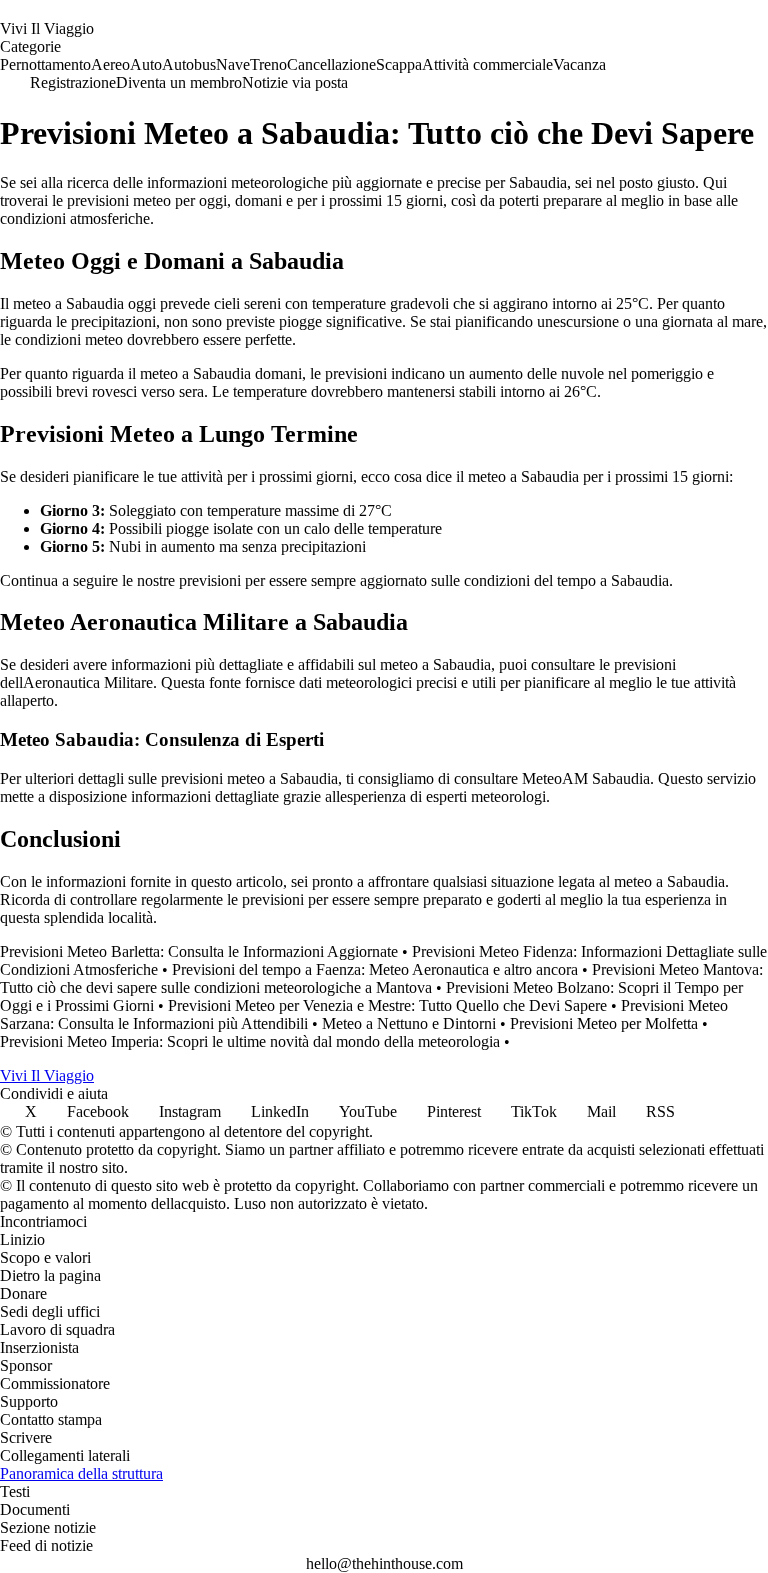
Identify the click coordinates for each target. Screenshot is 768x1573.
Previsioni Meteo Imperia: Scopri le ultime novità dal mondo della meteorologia (250, 1041)
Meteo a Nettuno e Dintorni (409, 1023)
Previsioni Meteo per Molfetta (604, 1023)
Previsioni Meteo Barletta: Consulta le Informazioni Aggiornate (199, 951)
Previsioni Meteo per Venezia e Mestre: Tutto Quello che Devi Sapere (387, 1005)
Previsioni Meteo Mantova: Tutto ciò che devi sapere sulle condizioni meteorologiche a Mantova (381, 978)
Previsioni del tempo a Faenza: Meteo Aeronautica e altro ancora (375, 969)
